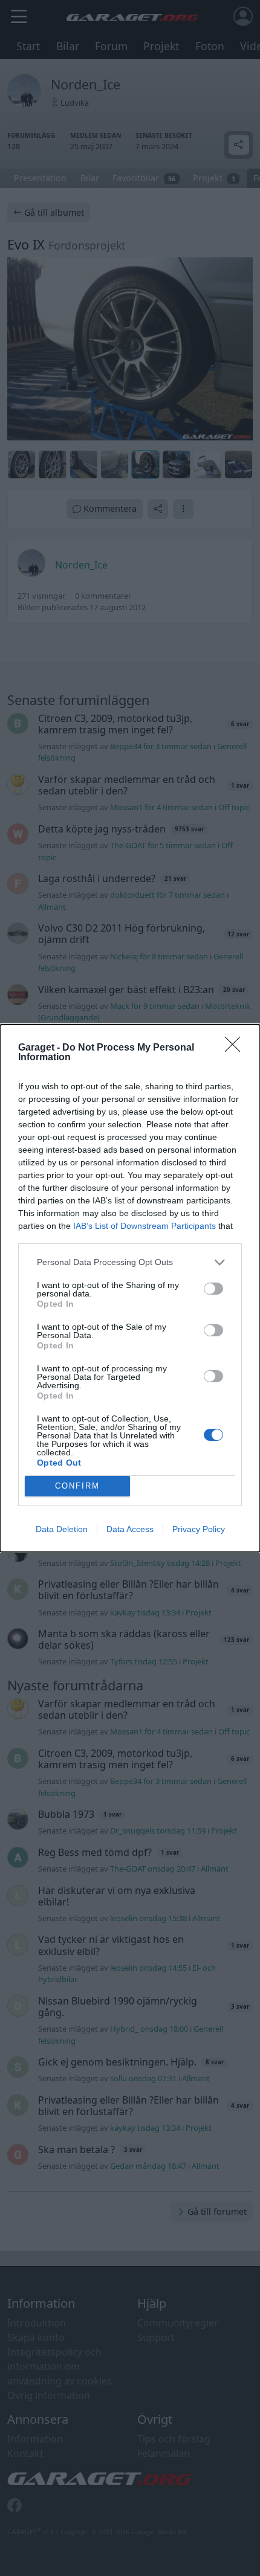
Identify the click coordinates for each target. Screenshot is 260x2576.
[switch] (213, 1289)
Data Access (130, 1529)
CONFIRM (77, 1486)
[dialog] (130, 1288)
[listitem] (130, 1262)
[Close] (236, 1048)
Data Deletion (62, 1529)
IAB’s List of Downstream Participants (145, 1226)
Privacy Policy (199, 1529)
